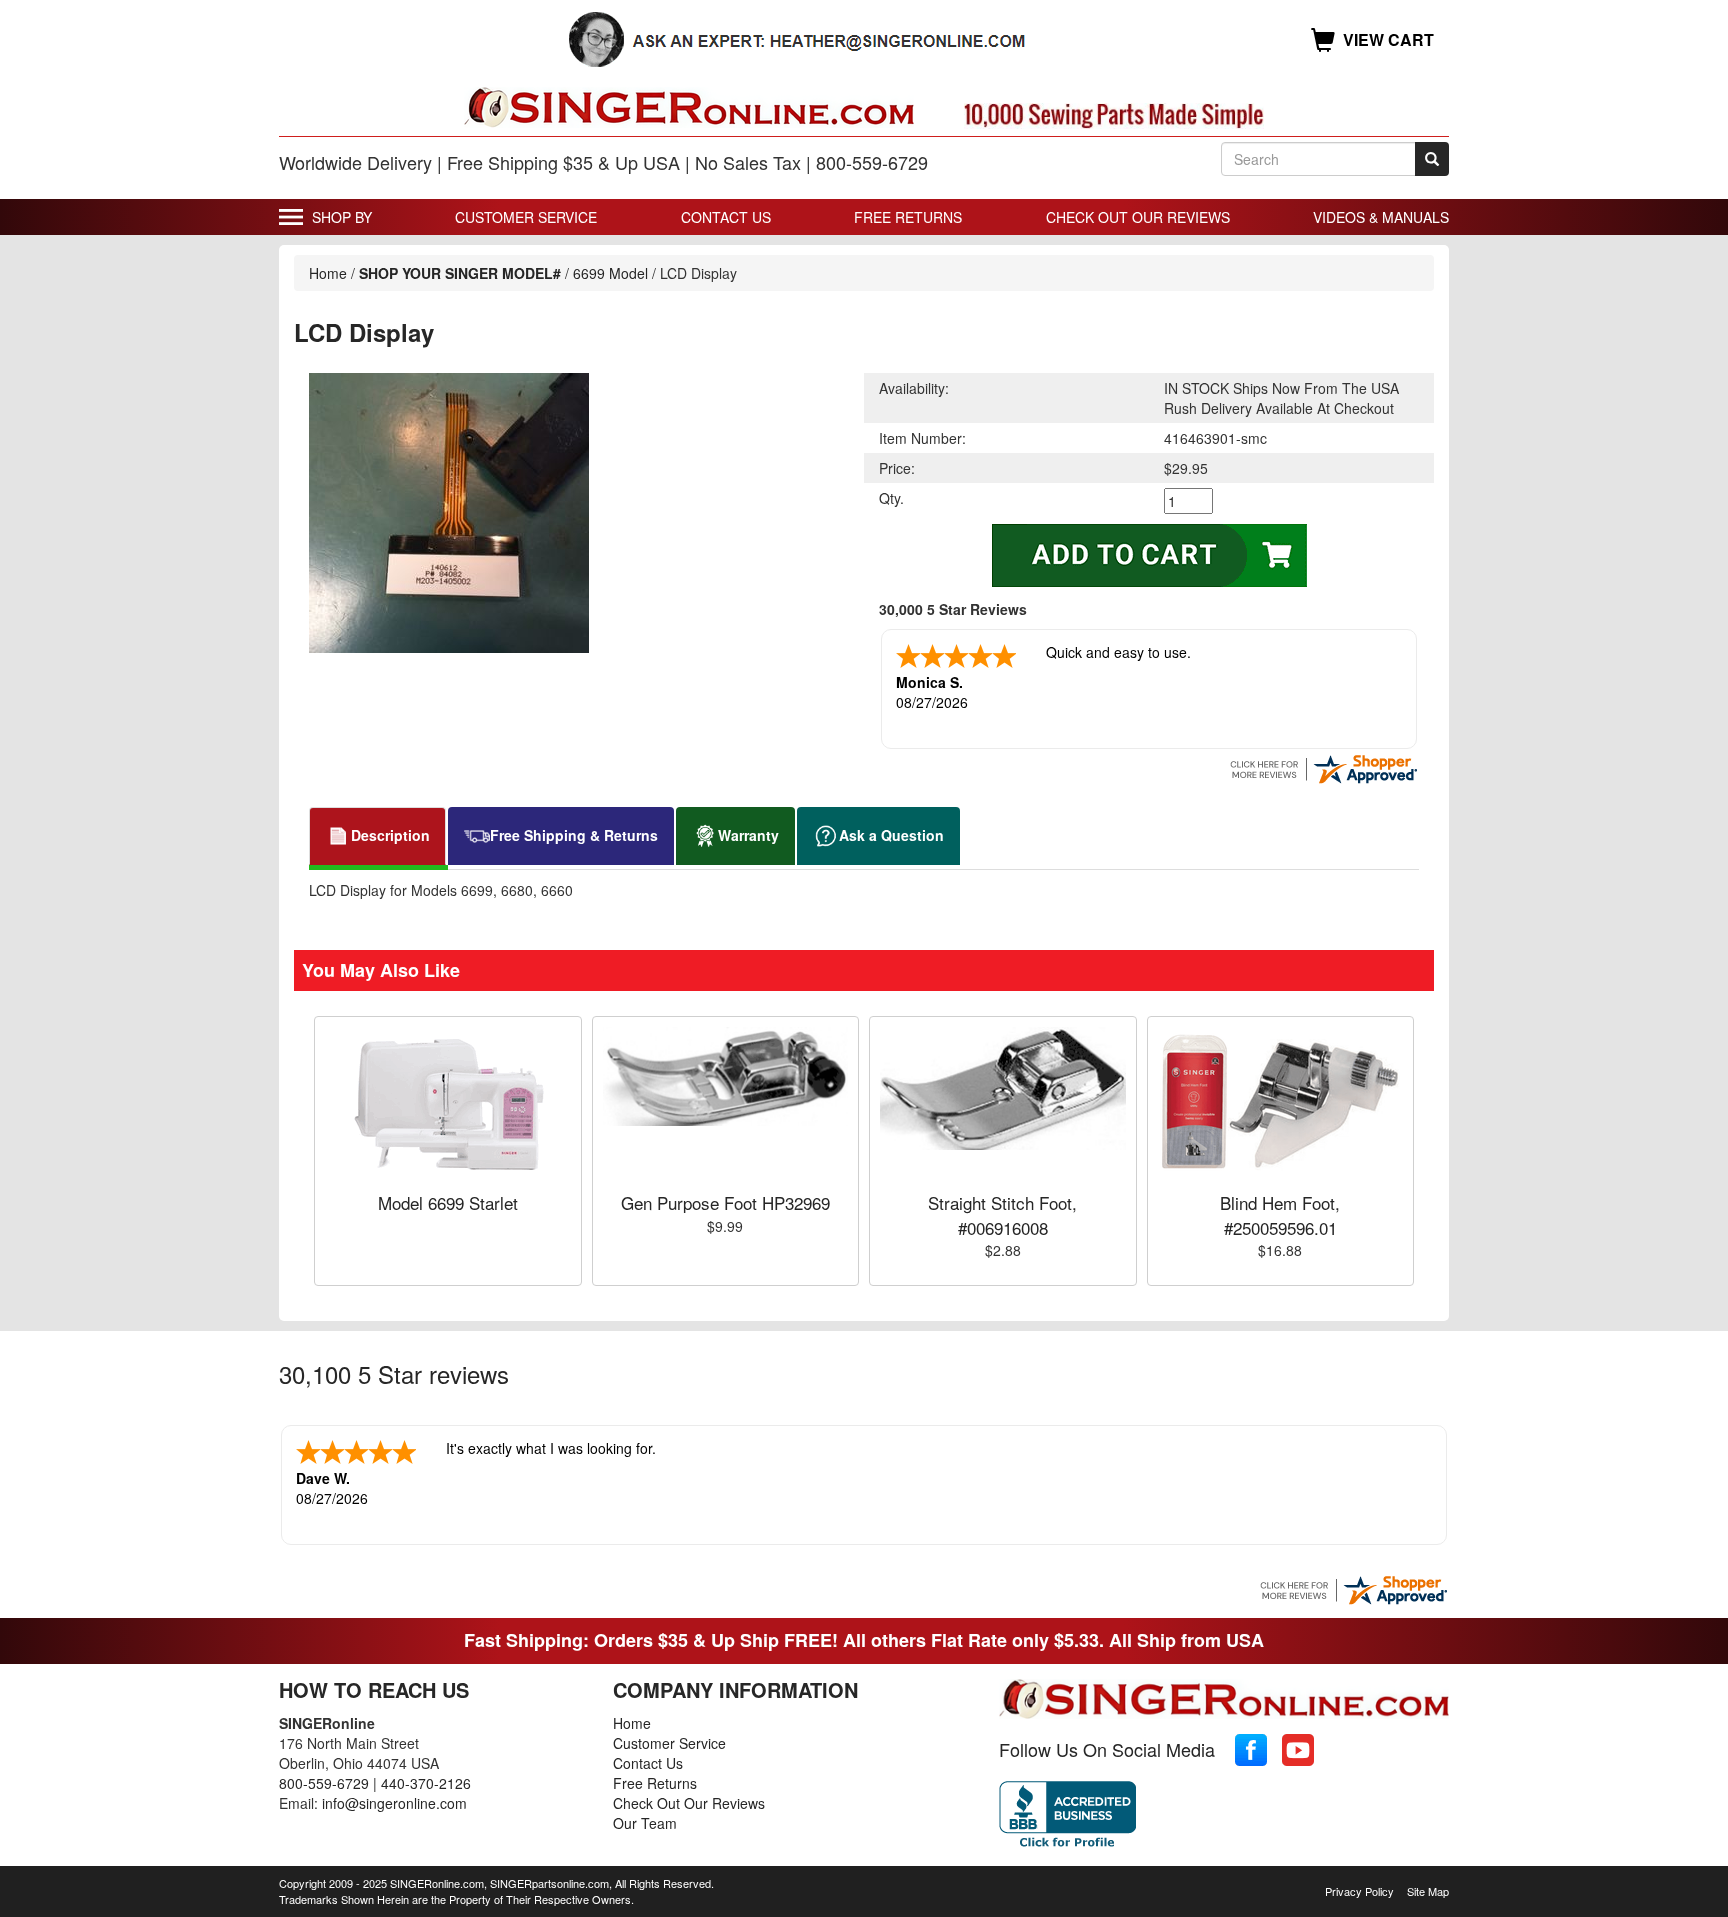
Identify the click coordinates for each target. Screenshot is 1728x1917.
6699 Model (610, 273)
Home (328, 273)
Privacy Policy (1359, 1891)
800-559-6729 (324, 1783)
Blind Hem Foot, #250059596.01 (1280, 1214)
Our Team (645, 1823)
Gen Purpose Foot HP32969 (725, 1202)
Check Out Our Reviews (1138, 217)
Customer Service (526, 217)
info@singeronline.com (394, 1803)
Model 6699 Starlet (448, 1202)
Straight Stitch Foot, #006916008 (1002, 1214)
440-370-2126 (426, 1783)
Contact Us (726, 217)
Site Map (1428, 1891)
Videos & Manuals (1381, 217)
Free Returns (908, 217)
